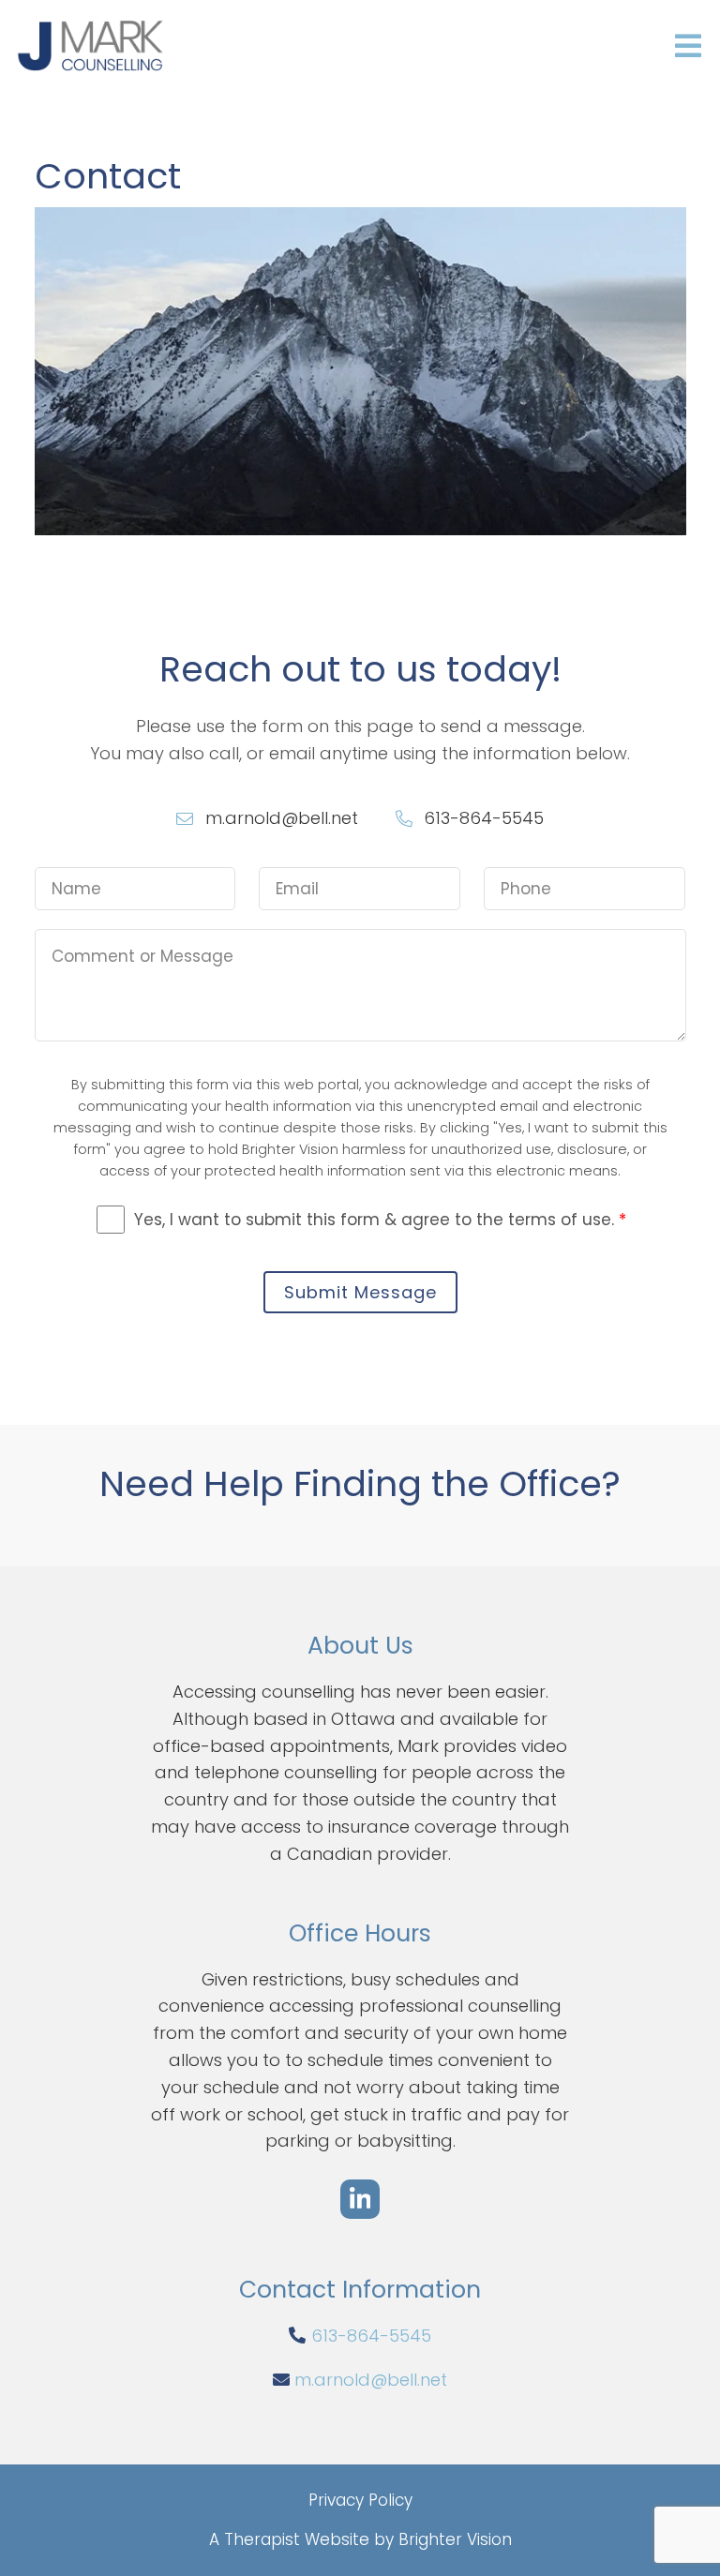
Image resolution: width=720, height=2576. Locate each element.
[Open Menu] (688, 47)
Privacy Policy (360, 2500)
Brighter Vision (455, 2539)
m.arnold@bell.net (371, 2380)
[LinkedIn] (360, 2199)
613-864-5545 (371, 2336)
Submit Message (360, 1292)
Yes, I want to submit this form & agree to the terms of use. (380, 1220)
